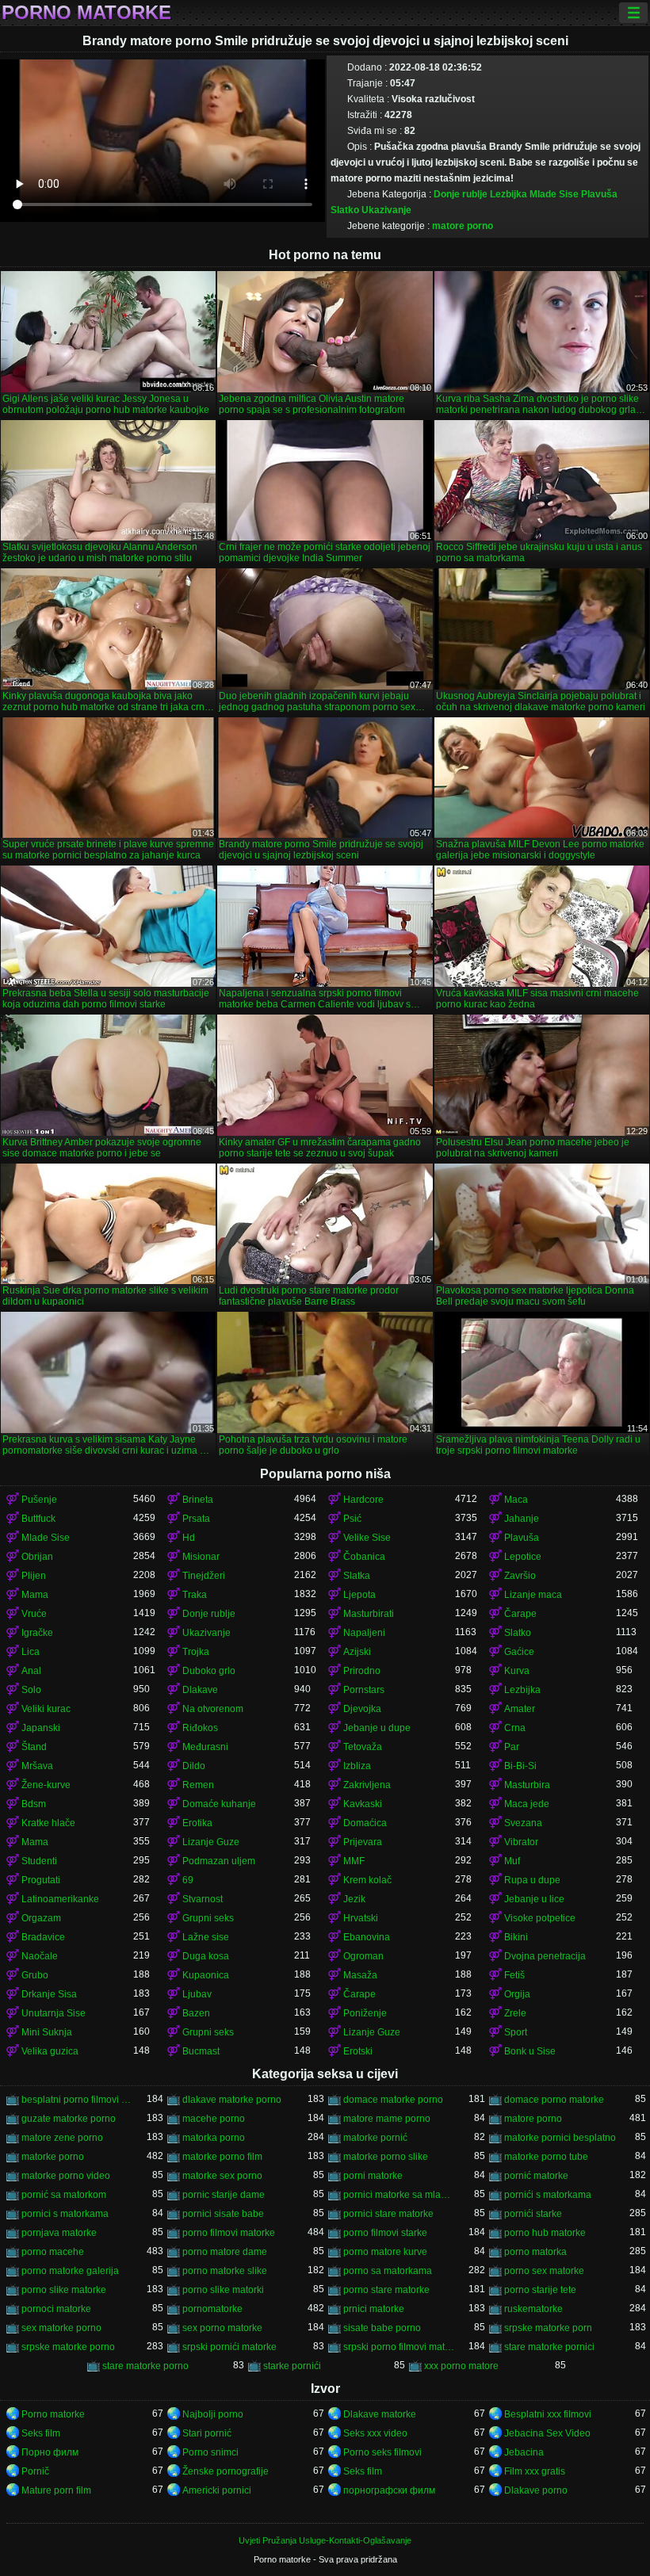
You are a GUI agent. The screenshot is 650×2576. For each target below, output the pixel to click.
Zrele (515, 2013)
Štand (34, 1747)
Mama (35, 1595)
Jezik (354, 1899)
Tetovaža (363, 1747)
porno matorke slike (225, 2271)
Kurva (517, 1671)
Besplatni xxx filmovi (548, 2414)
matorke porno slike (386, 2157)
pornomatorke (212, 2309)
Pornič (35, 2471)
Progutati (41, 1880)
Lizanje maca (533, 1595)
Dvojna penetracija (545, 1956)
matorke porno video (66, 2176)
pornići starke (533, 2214)
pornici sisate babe (223, 2214)
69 (188, 1880)
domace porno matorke (554, 2100)
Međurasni (205, 1747)
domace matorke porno (393, 2100)
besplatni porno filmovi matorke (77, 2100)
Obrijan (37, 1557)
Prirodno (362, 1671)
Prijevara (363, 1842)
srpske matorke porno (68, 2347)
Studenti (39, 1861)
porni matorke (373, 2176)
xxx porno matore (461, 2366)
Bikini (516, 1937)
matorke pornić (375, 2138)
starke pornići (292, 2366)
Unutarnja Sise (54, 2013)
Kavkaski (363, 1804)
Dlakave (200, 1690)
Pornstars (364, 1690)
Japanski (41, 1728)
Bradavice (43, 1937)
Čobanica (364, 1557)
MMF (354, 1861)
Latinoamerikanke (60, 1899)
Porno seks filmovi (382, 2452)
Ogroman (363, 1956)
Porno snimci (210, 2452)
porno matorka (535, 2252)
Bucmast (201, 2051)
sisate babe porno (382, 2328)
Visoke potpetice (540, 1918)
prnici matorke (374, 2309)
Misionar (201, 1557)
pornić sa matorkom (64, 2195)
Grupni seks (208, 1918)
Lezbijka (509, 194)
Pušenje (39, 1500)
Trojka (196, 1652)
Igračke (37, 1633)
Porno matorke (86, 13)
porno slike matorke (64, 2290)
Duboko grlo (209, 1671)
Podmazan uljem (219, 1861)
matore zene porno (62, 2138)
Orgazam (41, 1918)
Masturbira (527, 1785)
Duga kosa (206, 1956)
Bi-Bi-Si (520, 1766)
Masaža (360, 1975)
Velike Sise (367, 1538)
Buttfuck (38, 1519)
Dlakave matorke (380, 2414)
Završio (520, 1576)
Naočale (40, 1956)
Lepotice (523, 1557)
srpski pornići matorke (229, 2347)
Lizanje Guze (211, 1842)
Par (512, 1747)
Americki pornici (217, 2490)
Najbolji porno (213, 2414)
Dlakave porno (536, 2490)
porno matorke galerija (70, 2271)
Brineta (198, 1500)
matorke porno (53, 2157)
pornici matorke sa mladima (399, 2195)
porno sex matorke (544, 2271)
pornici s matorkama (65, 2214)
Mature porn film (56, 2490)
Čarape (520, 1614)
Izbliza (357, 1766)
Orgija (517, 1994)
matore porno (463, 226)
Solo (31, 1690)
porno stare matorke (386, 2290)
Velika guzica (50, 2051)
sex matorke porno (61, 2328)
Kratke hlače (48, 1823)
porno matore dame (225, 2252)
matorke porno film (222, 2157)
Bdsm (34, 1804)
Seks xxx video (375, 2433)
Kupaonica (206, 1975)
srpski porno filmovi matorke (399, 2347)
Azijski (357, 1652)
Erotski (358, 2051)
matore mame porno (387, 2119)
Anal (31, 1671)
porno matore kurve (385, 2252)
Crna (515, 1728)
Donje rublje (461, 194)
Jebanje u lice (534, 1899)
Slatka (357, 1576)
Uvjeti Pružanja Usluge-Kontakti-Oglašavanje (325, 2540)
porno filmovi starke (385, 2233)
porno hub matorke (545, 2233)
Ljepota (359, 1595)
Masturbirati (369, 1614)
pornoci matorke (56, 2309)
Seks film (41, 2433)
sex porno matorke (222, 2328)
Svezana (523, 1823)
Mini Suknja (47, 2032)
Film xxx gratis (535, 2471)
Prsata (196, 1519)
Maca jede (527, 1804)
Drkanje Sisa (49, 1994)
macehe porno (214, 2119)
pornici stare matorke (388, 2214)
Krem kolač (367, 1880)
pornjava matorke (59, 2233)
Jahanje (522, 1519)
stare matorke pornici (549, 2347)
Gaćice (519, 1652)
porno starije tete (540, 2290)
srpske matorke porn (548, 2328)
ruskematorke (533, 2309)
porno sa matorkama (388, 2271)
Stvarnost (203, 1899)
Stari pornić (207, 2433)
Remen (198, 1785)
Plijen (34, 1576)
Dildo (194, 1766)
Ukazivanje (386, 210)
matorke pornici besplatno (560, 2138)
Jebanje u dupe (377, 1728)
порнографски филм (389, 2490)
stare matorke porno (145, 2366)
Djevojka (362, 1709)
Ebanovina (367, 1937)
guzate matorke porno (69, 2119)
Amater (520, 1709)
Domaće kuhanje (219, 1804)
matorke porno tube (546, 2157)
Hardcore (363, 1500)
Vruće (34, 1614)
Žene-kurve (46, 1785)
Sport (516, 2032)
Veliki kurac (46, 1709)
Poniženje (365, 2013)
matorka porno (214, 2138)
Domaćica (365, 1823)
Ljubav (197, 1994)
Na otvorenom (213, 1709)
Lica (31, 1652)
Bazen (196, 2013)
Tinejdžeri (204, 1576)
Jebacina (524, 2452)
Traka (195, 1595)
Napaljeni (364, 1633)
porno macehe (53, 2252)
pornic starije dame (224, 2195)
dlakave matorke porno (232, 2100)
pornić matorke (536, 2176)
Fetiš (514, 1975)
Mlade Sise (554, 194)
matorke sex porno (222, 2176)
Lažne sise (206, 1937)
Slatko (345, 210)
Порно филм (50, 2452)
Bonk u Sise (530, 2051)
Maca (516, 1500)
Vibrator (521, 1842)
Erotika (197, 1823)
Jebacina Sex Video (547, 2433)
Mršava (37, 1766)
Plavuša (599, 194)
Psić (352, 1519)
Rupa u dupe (532, 1880)
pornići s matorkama (548, 2195)
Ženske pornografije (226, 2471)
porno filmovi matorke (229, 2233)
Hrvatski (361, 1918)
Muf (512, 1861)
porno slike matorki (223, 2290)
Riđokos (200, 1728)
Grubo (35, 1975)
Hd (189, 1538)
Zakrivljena (367, 1785)
